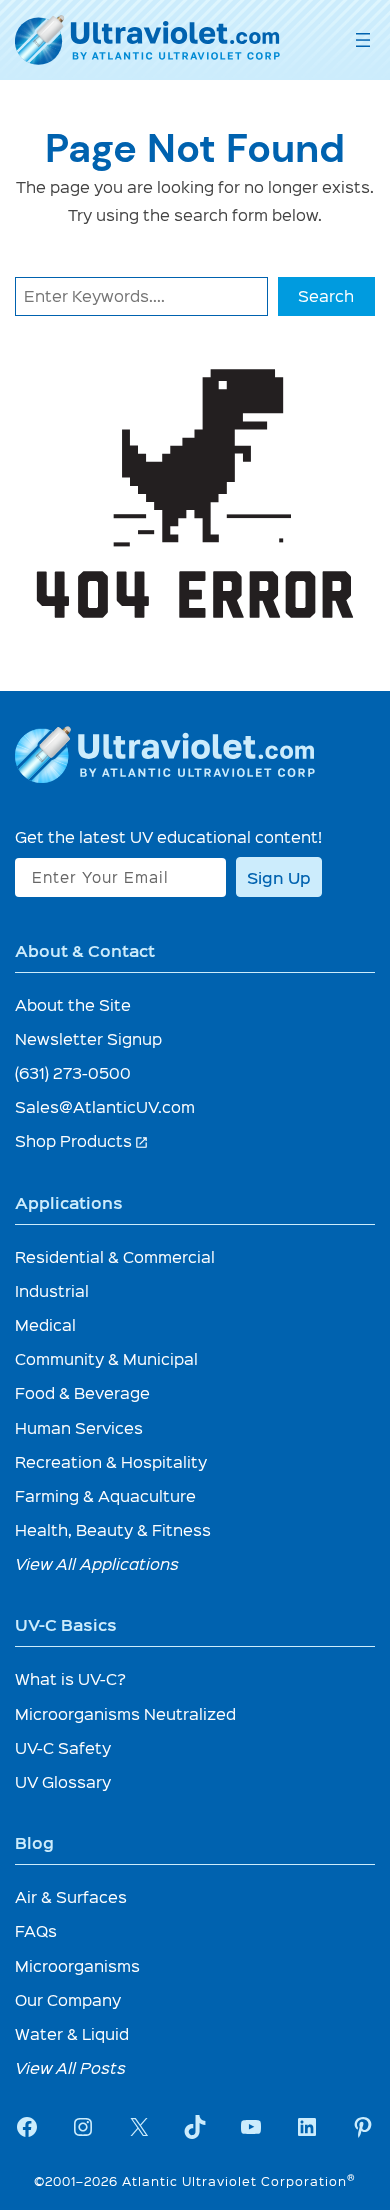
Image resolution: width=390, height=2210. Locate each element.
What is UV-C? (70, 1678)
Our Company (68, 1999)
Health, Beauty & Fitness (113, 1529)
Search (326, 295)
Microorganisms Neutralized (125, 1713)
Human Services (79, 1427)
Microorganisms (77, 1965)
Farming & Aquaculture (105, 1495)
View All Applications (97, 1563)
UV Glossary (63, 1781)
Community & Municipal (106, 1358)
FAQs (36, 1930)
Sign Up (279, 877)
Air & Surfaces (71, 1896)
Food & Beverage (82, 1392)
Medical (45, 1324)
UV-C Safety (63, 1747)
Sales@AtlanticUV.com (105, 1106)
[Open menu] (363, 40)
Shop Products (82, 1140)
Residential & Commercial (115, 1256)
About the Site (73, 1004)
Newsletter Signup (88, 1038)
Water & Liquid (72, 2033)
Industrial (52, 1290)
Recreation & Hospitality (111, 1461)
